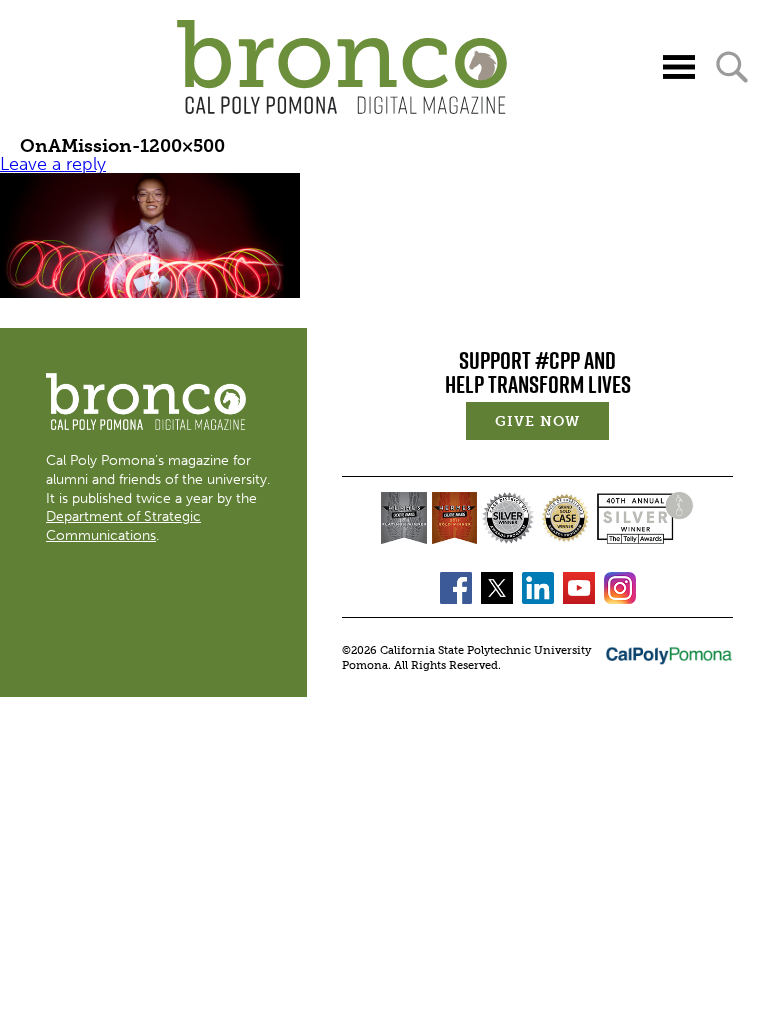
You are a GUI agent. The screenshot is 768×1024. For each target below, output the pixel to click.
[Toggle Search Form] (732, 67)
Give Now (552, 424)
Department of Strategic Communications (123, 525)
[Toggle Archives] (679, 67)
